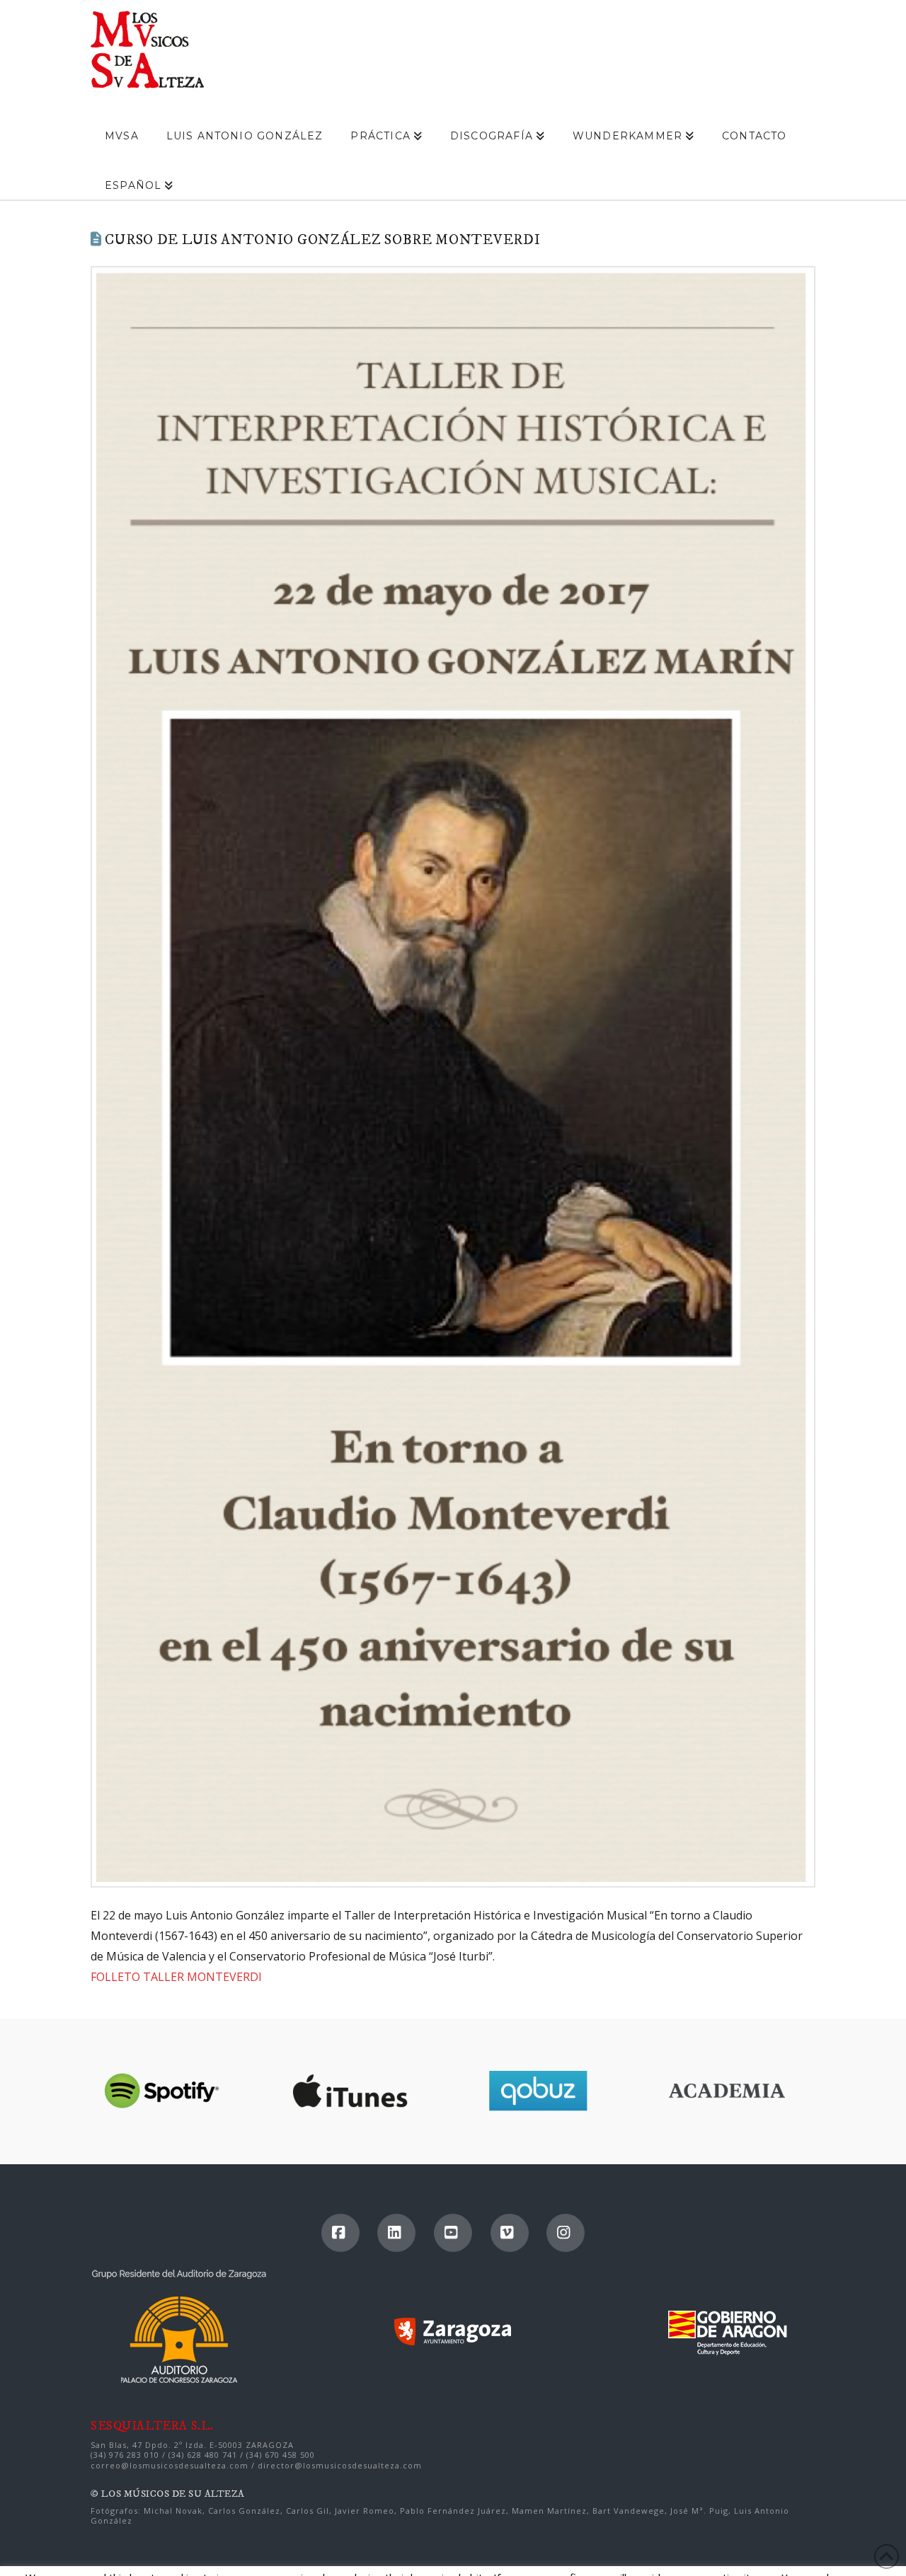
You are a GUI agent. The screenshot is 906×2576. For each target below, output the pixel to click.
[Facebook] (340, 2233)
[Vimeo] (510, 2233)
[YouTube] (453, 2233)
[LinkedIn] (396, 2233)
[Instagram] (566, 2233)
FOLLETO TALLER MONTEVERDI (176, 1977)
